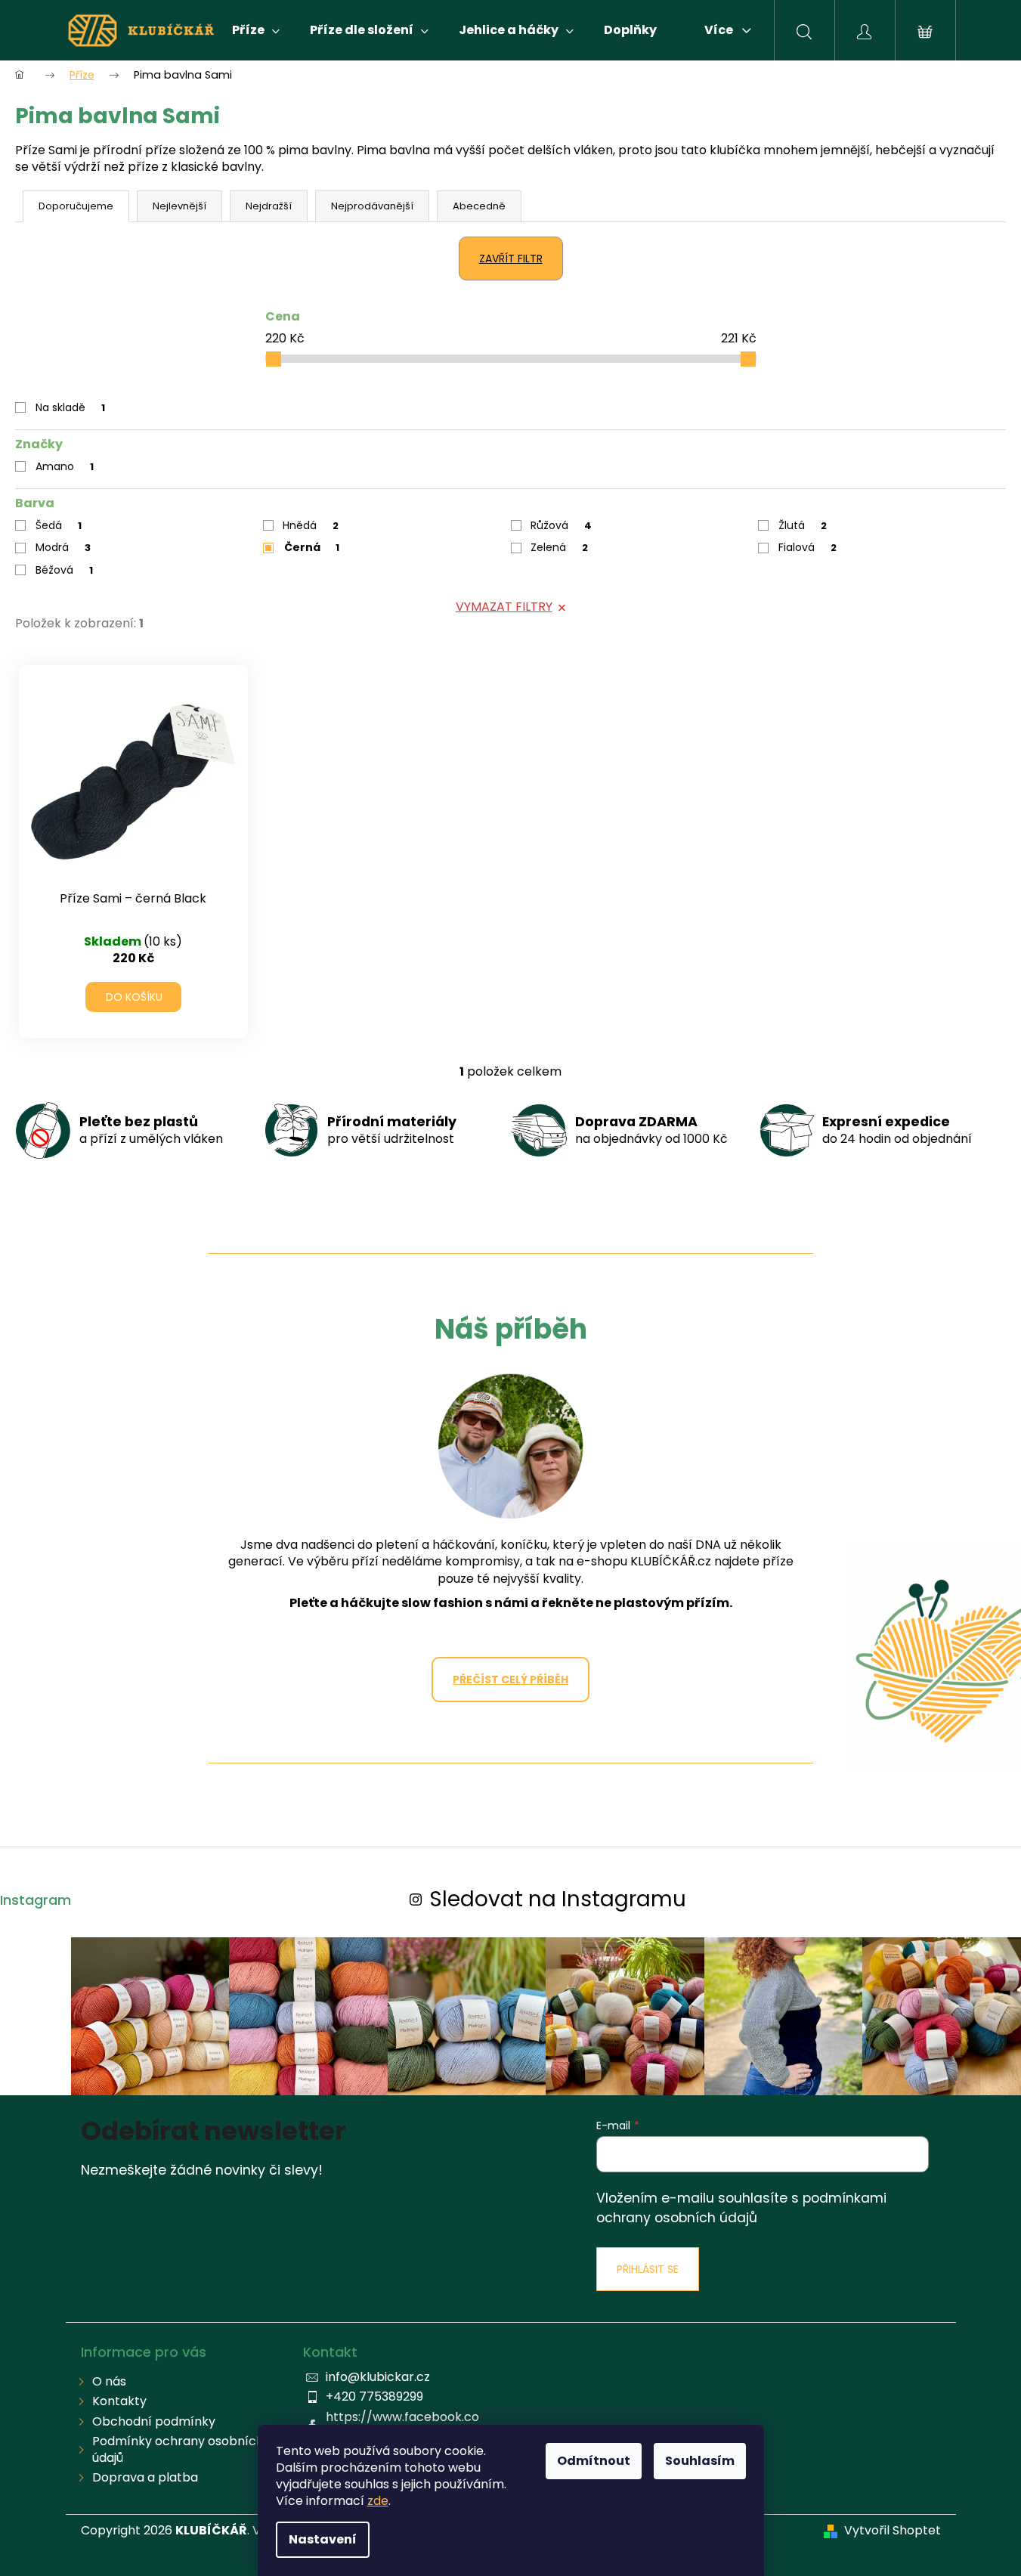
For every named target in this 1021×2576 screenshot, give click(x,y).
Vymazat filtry (504, 607)
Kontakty (119, 2401)
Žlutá (803, 525)
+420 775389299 (374, 2396)
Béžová (64, 570)
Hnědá (311, 525)
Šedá (59, 525)
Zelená (559, 547)
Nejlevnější (179, 206)
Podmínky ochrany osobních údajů (178, 2449)
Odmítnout (594, 2461)
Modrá (63, 547)
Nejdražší (269, 206)
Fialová (808, 547)
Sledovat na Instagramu (558, 1899)
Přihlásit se (648, 2269)
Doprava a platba (145, 2477)
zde (378, 2501)
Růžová (561, 525)
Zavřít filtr (511, 259)
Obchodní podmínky (154, 2421)
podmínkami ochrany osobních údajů (741, 2208)
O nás (109, 2381)
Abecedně (479, 206)
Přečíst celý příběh (511, 1680)
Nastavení (323, 2539)
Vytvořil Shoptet (893, 2531)
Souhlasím (700, 2461)
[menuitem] (256, 30)
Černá (312, 547)
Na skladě (70, 407)
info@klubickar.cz (378, 2377)
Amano (65, 466)
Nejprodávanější (372, 206)
